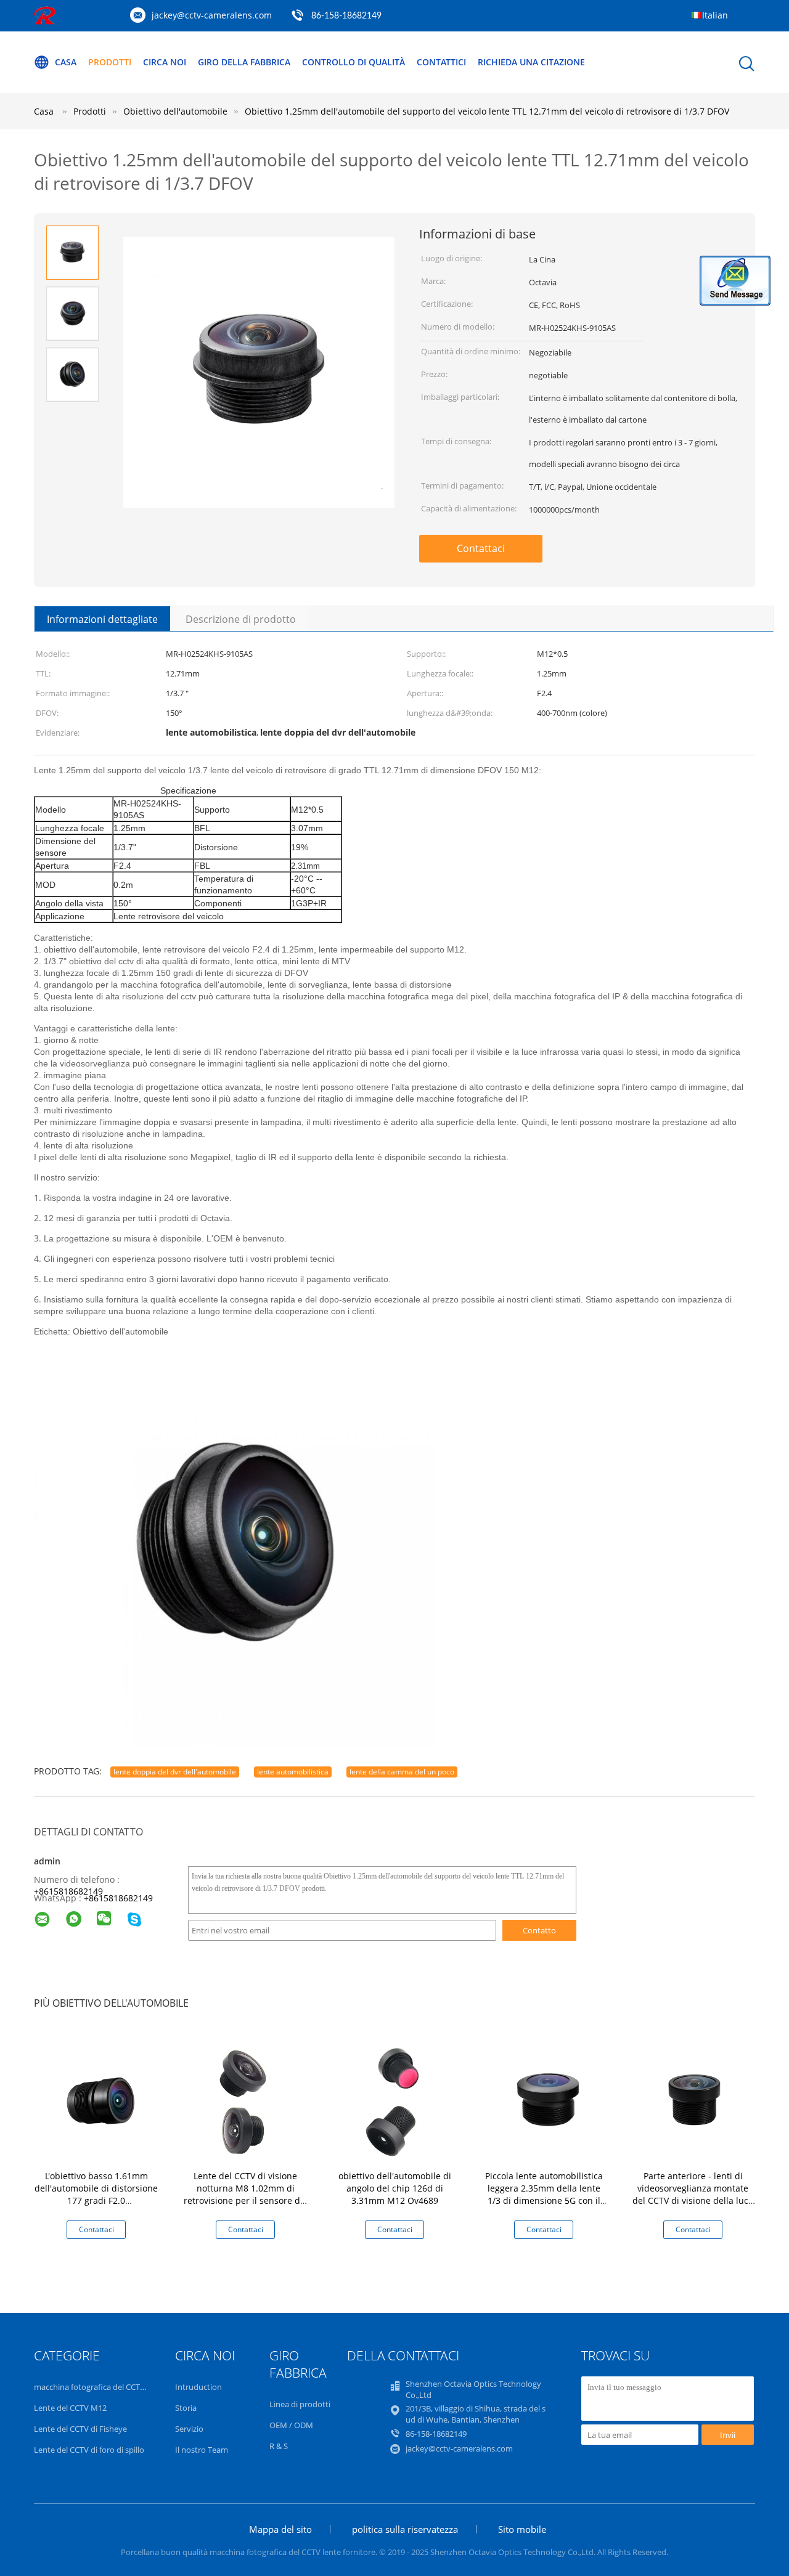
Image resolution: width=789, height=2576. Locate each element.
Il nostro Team (202, 2450)
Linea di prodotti (300, 2404)
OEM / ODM (291, 2425)
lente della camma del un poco (402, 1772)
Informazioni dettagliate (102, 619)
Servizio (189, 2429)
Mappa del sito (280, 2529)
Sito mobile (522, 2529)
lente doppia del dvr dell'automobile (175, 1772)
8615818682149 (121, 1898)
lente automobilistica (293, 1772)
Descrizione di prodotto (241, 619)
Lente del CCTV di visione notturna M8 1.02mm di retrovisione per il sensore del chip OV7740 (246, 2194)
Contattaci (481, 548)
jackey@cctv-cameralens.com (212, 15)
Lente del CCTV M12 (70, 2408)
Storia (186, 2408)
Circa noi (165, 62)
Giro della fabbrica (244, 62)
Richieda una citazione (531, 62)
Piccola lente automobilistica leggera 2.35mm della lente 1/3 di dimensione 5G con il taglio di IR (544, 2194)
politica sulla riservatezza (405, 2529)
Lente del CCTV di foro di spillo (89, 2450)
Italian (715, 15)
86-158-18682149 (346, 16)
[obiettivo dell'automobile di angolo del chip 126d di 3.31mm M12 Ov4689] (397, 2099)
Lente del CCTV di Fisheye (80, 2429)
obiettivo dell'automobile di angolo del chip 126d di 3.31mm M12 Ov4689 (395, 2188)
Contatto (539, 1930)
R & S (279, 2446)
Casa (66, 62)
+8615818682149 (68, 1891)
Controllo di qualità (354, 62)
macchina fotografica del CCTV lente (100, 2387)
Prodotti (110, 62)
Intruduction (198, 2387)
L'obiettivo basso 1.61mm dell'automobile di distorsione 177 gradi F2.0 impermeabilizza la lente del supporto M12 (96, 2200)
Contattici (441, 62)
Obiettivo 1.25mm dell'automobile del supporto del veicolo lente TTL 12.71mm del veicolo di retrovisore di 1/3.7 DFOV (487, 111)
